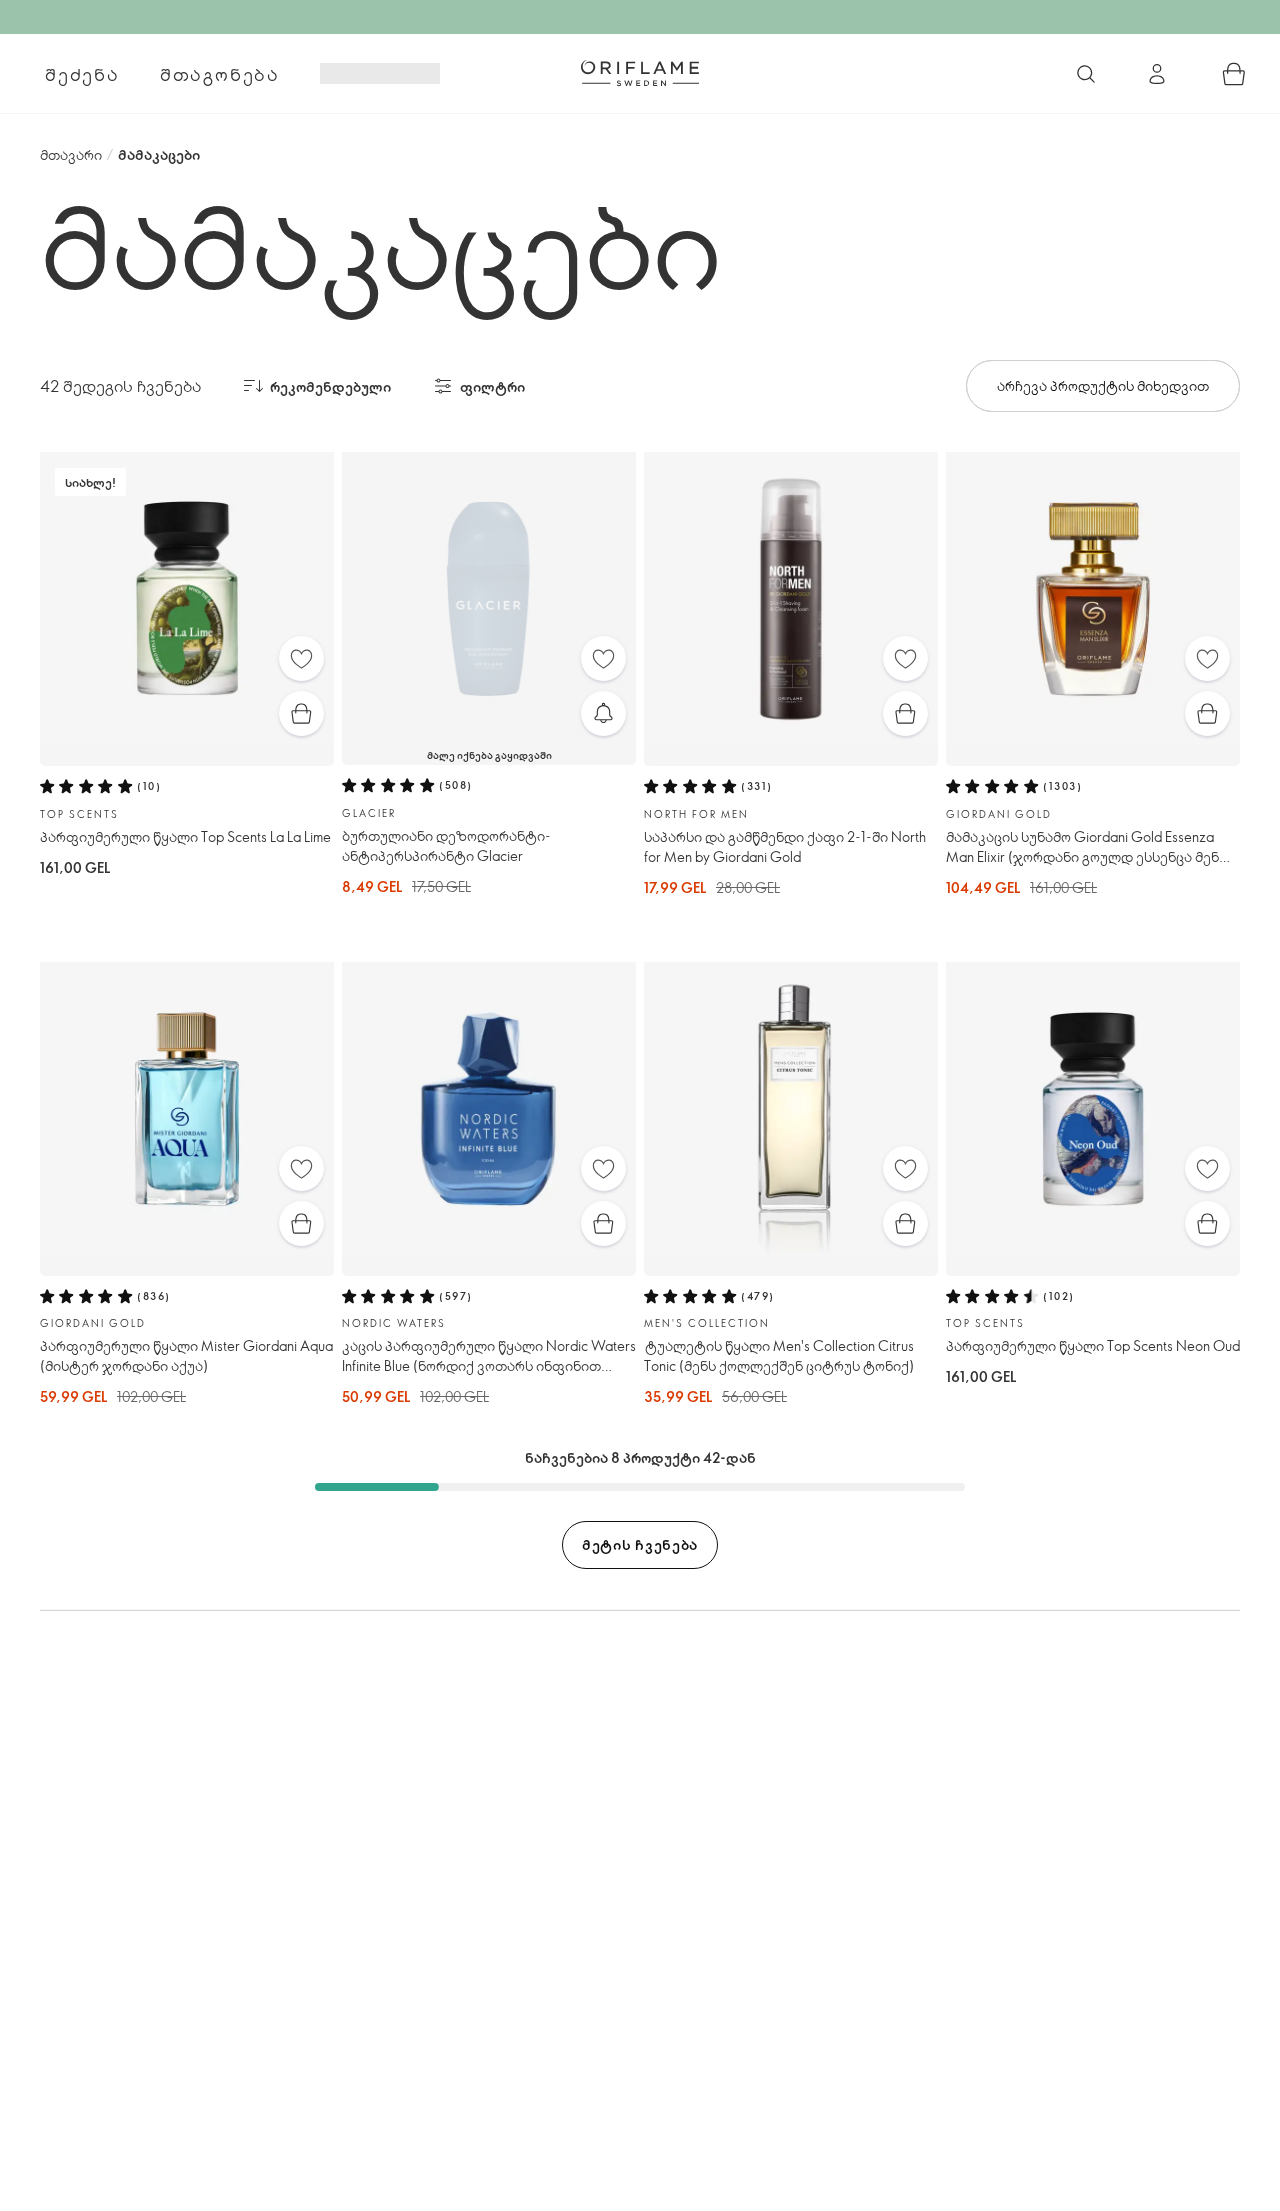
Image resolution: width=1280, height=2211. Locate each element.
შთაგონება (220, 74)
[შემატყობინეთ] (603, 713)
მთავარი (71, 154)
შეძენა (82, 74)
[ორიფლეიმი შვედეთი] (640, 73)
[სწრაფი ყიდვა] (301, 713)
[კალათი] (1234, 74)
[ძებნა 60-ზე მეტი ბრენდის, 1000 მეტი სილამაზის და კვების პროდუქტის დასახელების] (1086, 74)
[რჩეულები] (301, 658)
